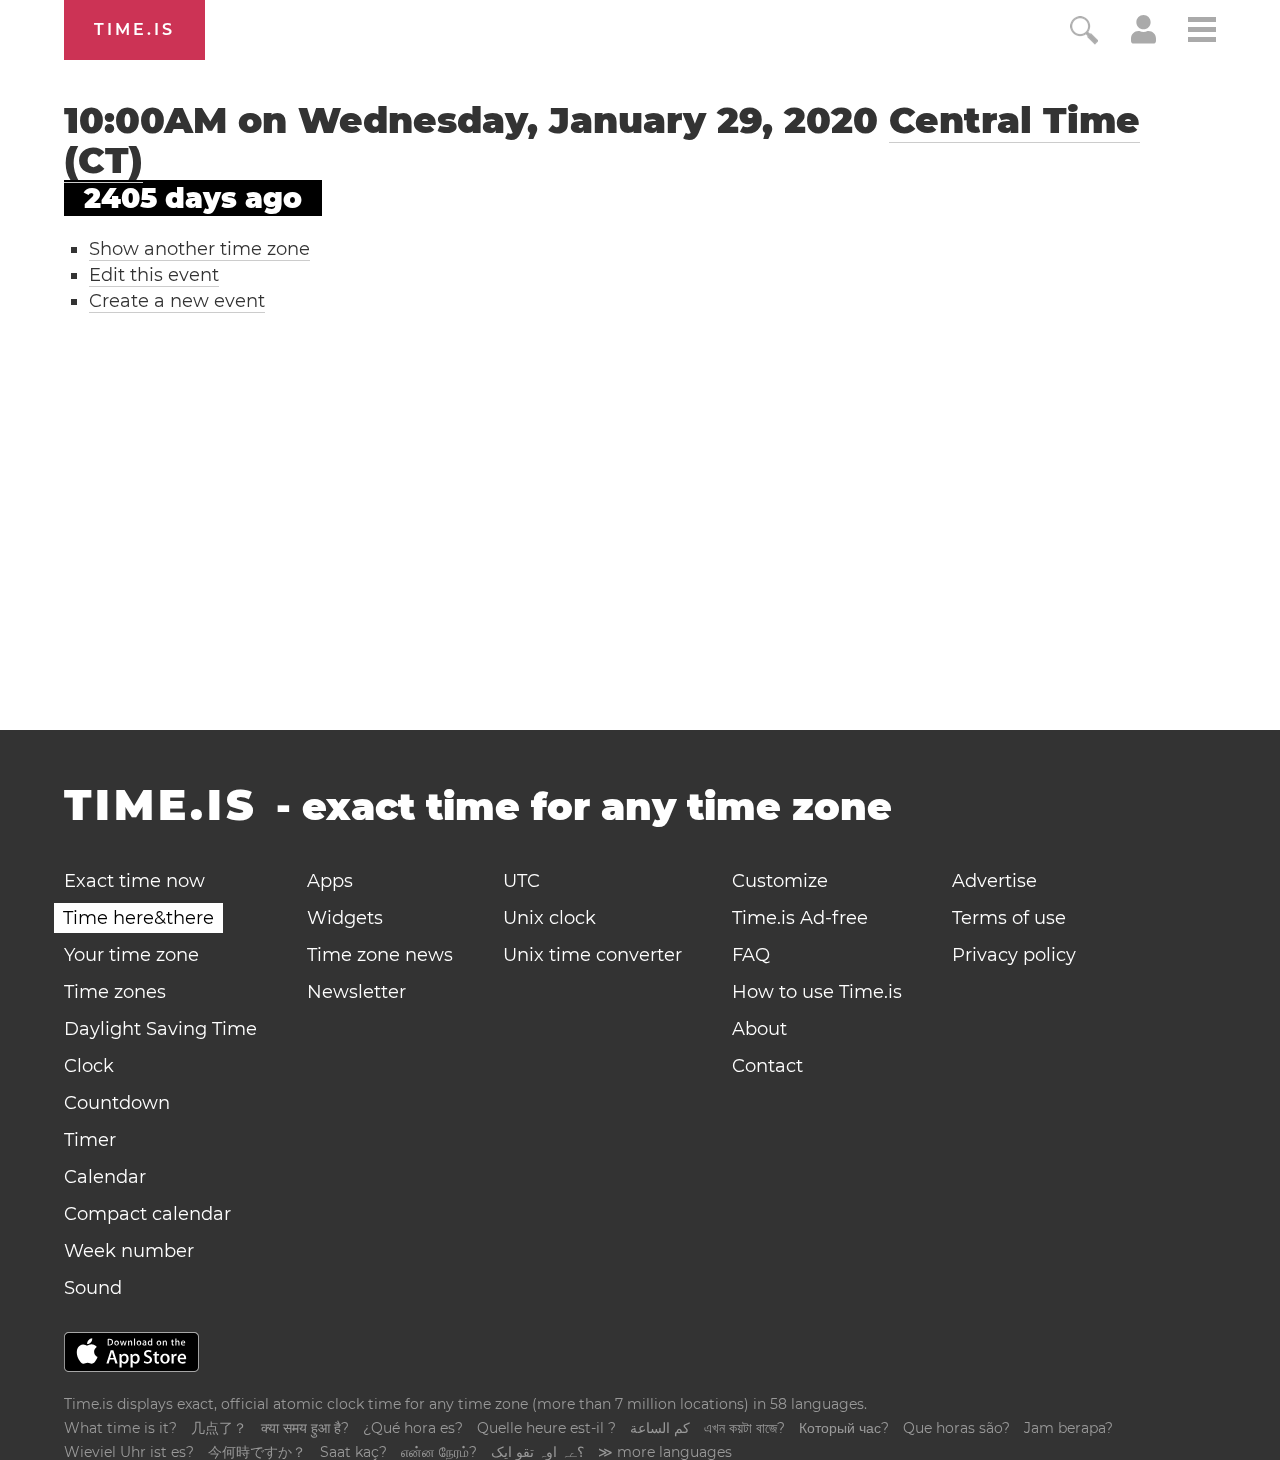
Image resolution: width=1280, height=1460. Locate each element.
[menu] (1202, 32)
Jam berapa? (1068, 1428)
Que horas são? (956, 1428)
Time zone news (380, 955)
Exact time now (134, 881)
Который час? (844, 1428)
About (759, 1029)
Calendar (105, 1177)
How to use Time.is (817, 992)
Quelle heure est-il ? (546, 1428)
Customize (780, 881)
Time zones (115, 992)
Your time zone (131, 955)
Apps (330, 881)
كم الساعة (660, 1428)
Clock (89, 1066)
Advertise (994, 881)
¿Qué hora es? (413, 1428)
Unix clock (549, 918)
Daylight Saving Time (160, 1029)
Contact (767, 1066)
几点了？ (219, 1428)
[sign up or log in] (1143, 38)
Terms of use (1009, 918)
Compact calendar (147, 1214)
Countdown (117, 1103)
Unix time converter (592, 955)
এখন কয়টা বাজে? (744, 1428)
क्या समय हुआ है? (305, 1428)
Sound (93, 1288)
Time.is (134, 29)
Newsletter (356, 992)
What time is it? (120, 1428)
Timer (90, 1140)
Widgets (345, 918)
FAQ (751, 955)
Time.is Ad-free (800, 918)
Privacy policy (1014, 955)
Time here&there (138, 918)
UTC (521, 881)
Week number (129, 1251)
